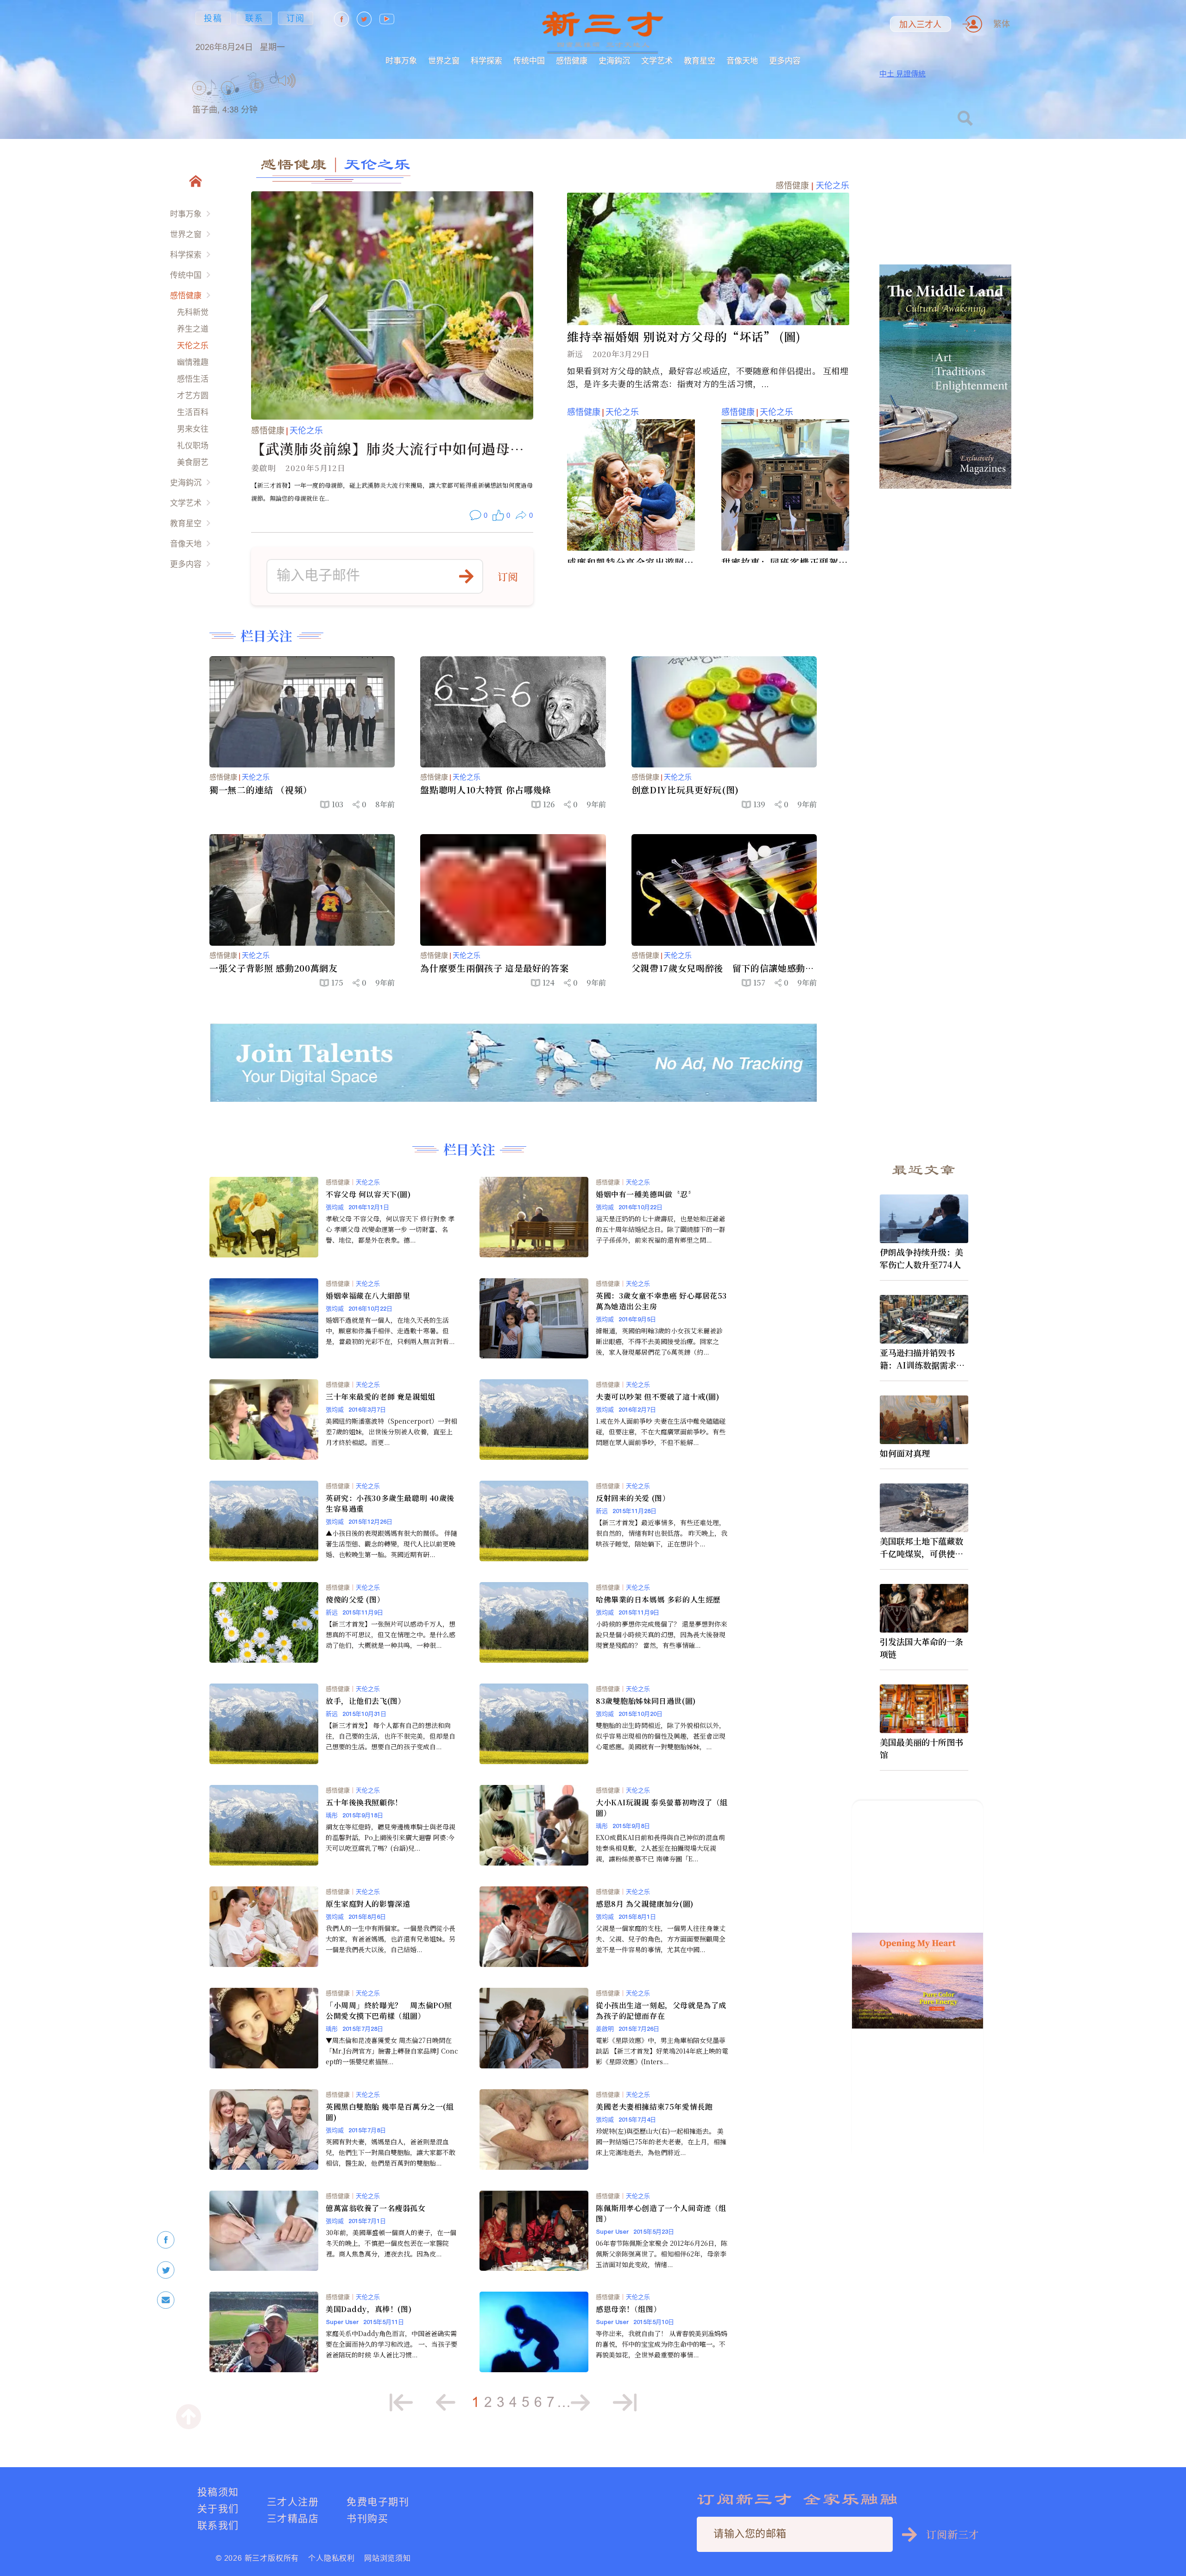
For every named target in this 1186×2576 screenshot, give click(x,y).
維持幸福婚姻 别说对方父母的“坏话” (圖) (684, 336)
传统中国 (529, 60)
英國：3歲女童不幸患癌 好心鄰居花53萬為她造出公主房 (661, 1301)
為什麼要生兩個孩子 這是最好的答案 (494, 968)
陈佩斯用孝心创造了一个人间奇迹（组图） (661, 2213)
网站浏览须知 (388, 2558)
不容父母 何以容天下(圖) (368, 1194)
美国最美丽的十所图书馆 (921, 1748)
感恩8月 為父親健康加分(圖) (645, 1904)
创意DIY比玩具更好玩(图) (685, 790)
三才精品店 (293, 2518)
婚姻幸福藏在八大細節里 (368, 1296)
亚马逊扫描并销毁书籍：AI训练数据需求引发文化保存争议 (922, 1359)
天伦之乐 (193, 345)
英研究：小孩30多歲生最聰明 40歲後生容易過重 (390, 1503)
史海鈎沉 (614, 60)
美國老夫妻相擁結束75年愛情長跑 (654, 2107)
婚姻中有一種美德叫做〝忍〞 (646, 1194)
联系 (254, 18)
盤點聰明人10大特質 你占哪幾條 (486, 790)
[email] (166, 2300)
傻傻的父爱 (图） (355, 1599)
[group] (257, 97)
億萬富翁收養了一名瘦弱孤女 (376, 2208)
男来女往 (193, 429)
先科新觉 (193, 312)
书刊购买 (367, 2518)
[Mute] (287, 81)
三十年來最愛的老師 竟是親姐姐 (381, 1397)
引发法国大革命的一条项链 (921, 1648)
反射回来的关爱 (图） (633, 1498)
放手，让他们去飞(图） (366, 1701)
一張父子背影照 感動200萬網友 (274, 968)
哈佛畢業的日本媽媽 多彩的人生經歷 (658, 1599)
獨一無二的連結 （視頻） (261, 790)
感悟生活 (193, 379)
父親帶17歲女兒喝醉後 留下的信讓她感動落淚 (723, 968)
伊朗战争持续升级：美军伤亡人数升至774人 (921, 1258)
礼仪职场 (193, 445)
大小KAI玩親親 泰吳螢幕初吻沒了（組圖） (662, 1808)
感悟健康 (572, 60)
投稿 (213, 18)
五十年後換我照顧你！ (364, 1802)
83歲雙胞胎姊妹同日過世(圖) (646, 1701)
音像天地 (742, 60)
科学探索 (486, 60)
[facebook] (166, 2240)
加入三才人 (920, 25)
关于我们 (218, 2509)
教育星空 (700, 60)
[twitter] (166, 2270)
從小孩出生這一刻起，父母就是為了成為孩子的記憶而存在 (661, 2011)
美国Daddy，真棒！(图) (369, 2309)
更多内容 (785, 60)
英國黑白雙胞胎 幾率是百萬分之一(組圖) (390, 2112)
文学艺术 (657, 60)
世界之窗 (444, 60)
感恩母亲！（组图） (628, 2309)
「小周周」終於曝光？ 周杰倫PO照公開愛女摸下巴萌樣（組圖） (389, 2011)
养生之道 (193, 329)
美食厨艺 (193, 462)
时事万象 (401, 60)
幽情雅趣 (193, 362)
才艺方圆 (193, 395)
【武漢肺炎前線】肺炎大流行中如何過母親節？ (388, 449)
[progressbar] (310, 81)
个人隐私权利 (331, 2558)
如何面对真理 (905, 1453)
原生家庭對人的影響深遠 (368, 1904)
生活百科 (193, 412)
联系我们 (218, 2525)
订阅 (296, 18)
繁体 (1002, 24)
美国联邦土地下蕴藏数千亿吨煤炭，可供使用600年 (924, 1547)
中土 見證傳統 (902, 74)
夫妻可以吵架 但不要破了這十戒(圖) (657, 1397)
